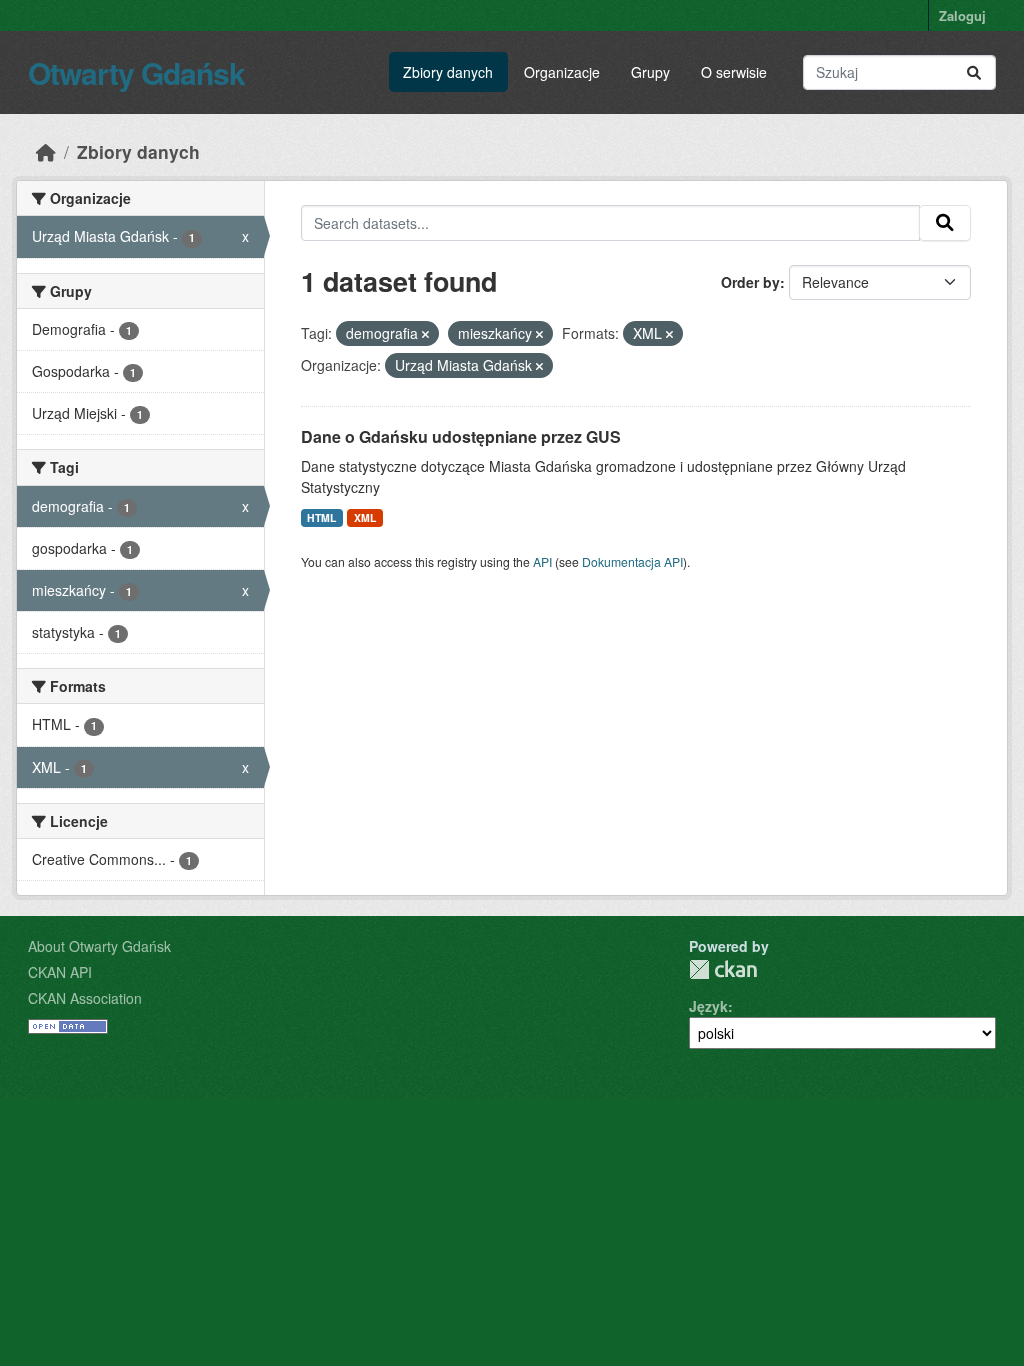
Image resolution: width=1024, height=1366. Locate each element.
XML (365, 517)
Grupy (650, 72)
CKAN (723, 969)
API (542, 561)
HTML (321, 517)
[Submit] (974, 72)
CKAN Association (85, 998)
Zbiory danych (448, 72)
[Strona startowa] (46, 151)
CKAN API (60, 972)
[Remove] (425, 334)
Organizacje (562, 72)
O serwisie (734, 72)
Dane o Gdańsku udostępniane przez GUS (461, 436)
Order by (750, 282)
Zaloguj (962, 15)
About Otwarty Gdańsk (99, 946)
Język (708, 1006)
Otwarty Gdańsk (136, 72)
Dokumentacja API (632, 561)
